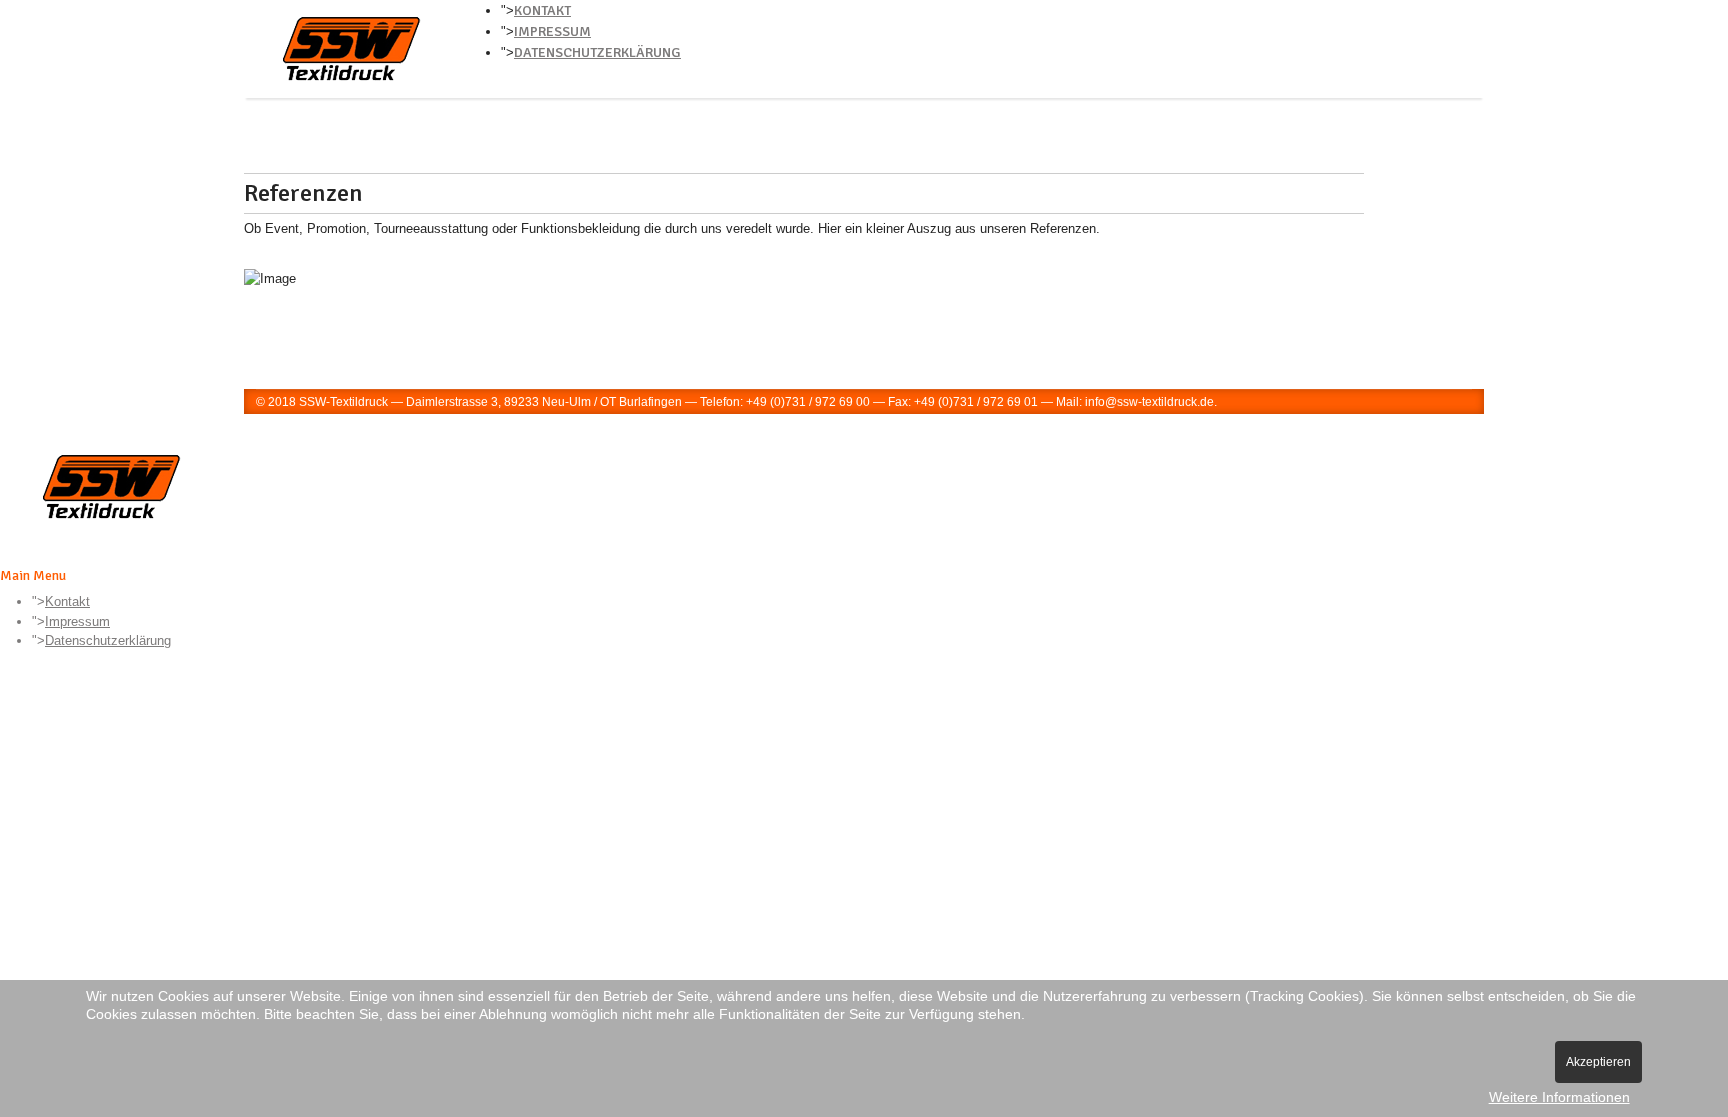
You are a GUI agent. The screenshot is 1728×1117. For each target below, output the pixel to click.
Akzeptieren (1598, 1062)
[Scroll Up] (5, 676)
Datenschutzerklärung (597, 52)
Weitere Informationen (1559, 1097)
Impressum (552, 31)
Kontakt (542, 10)
